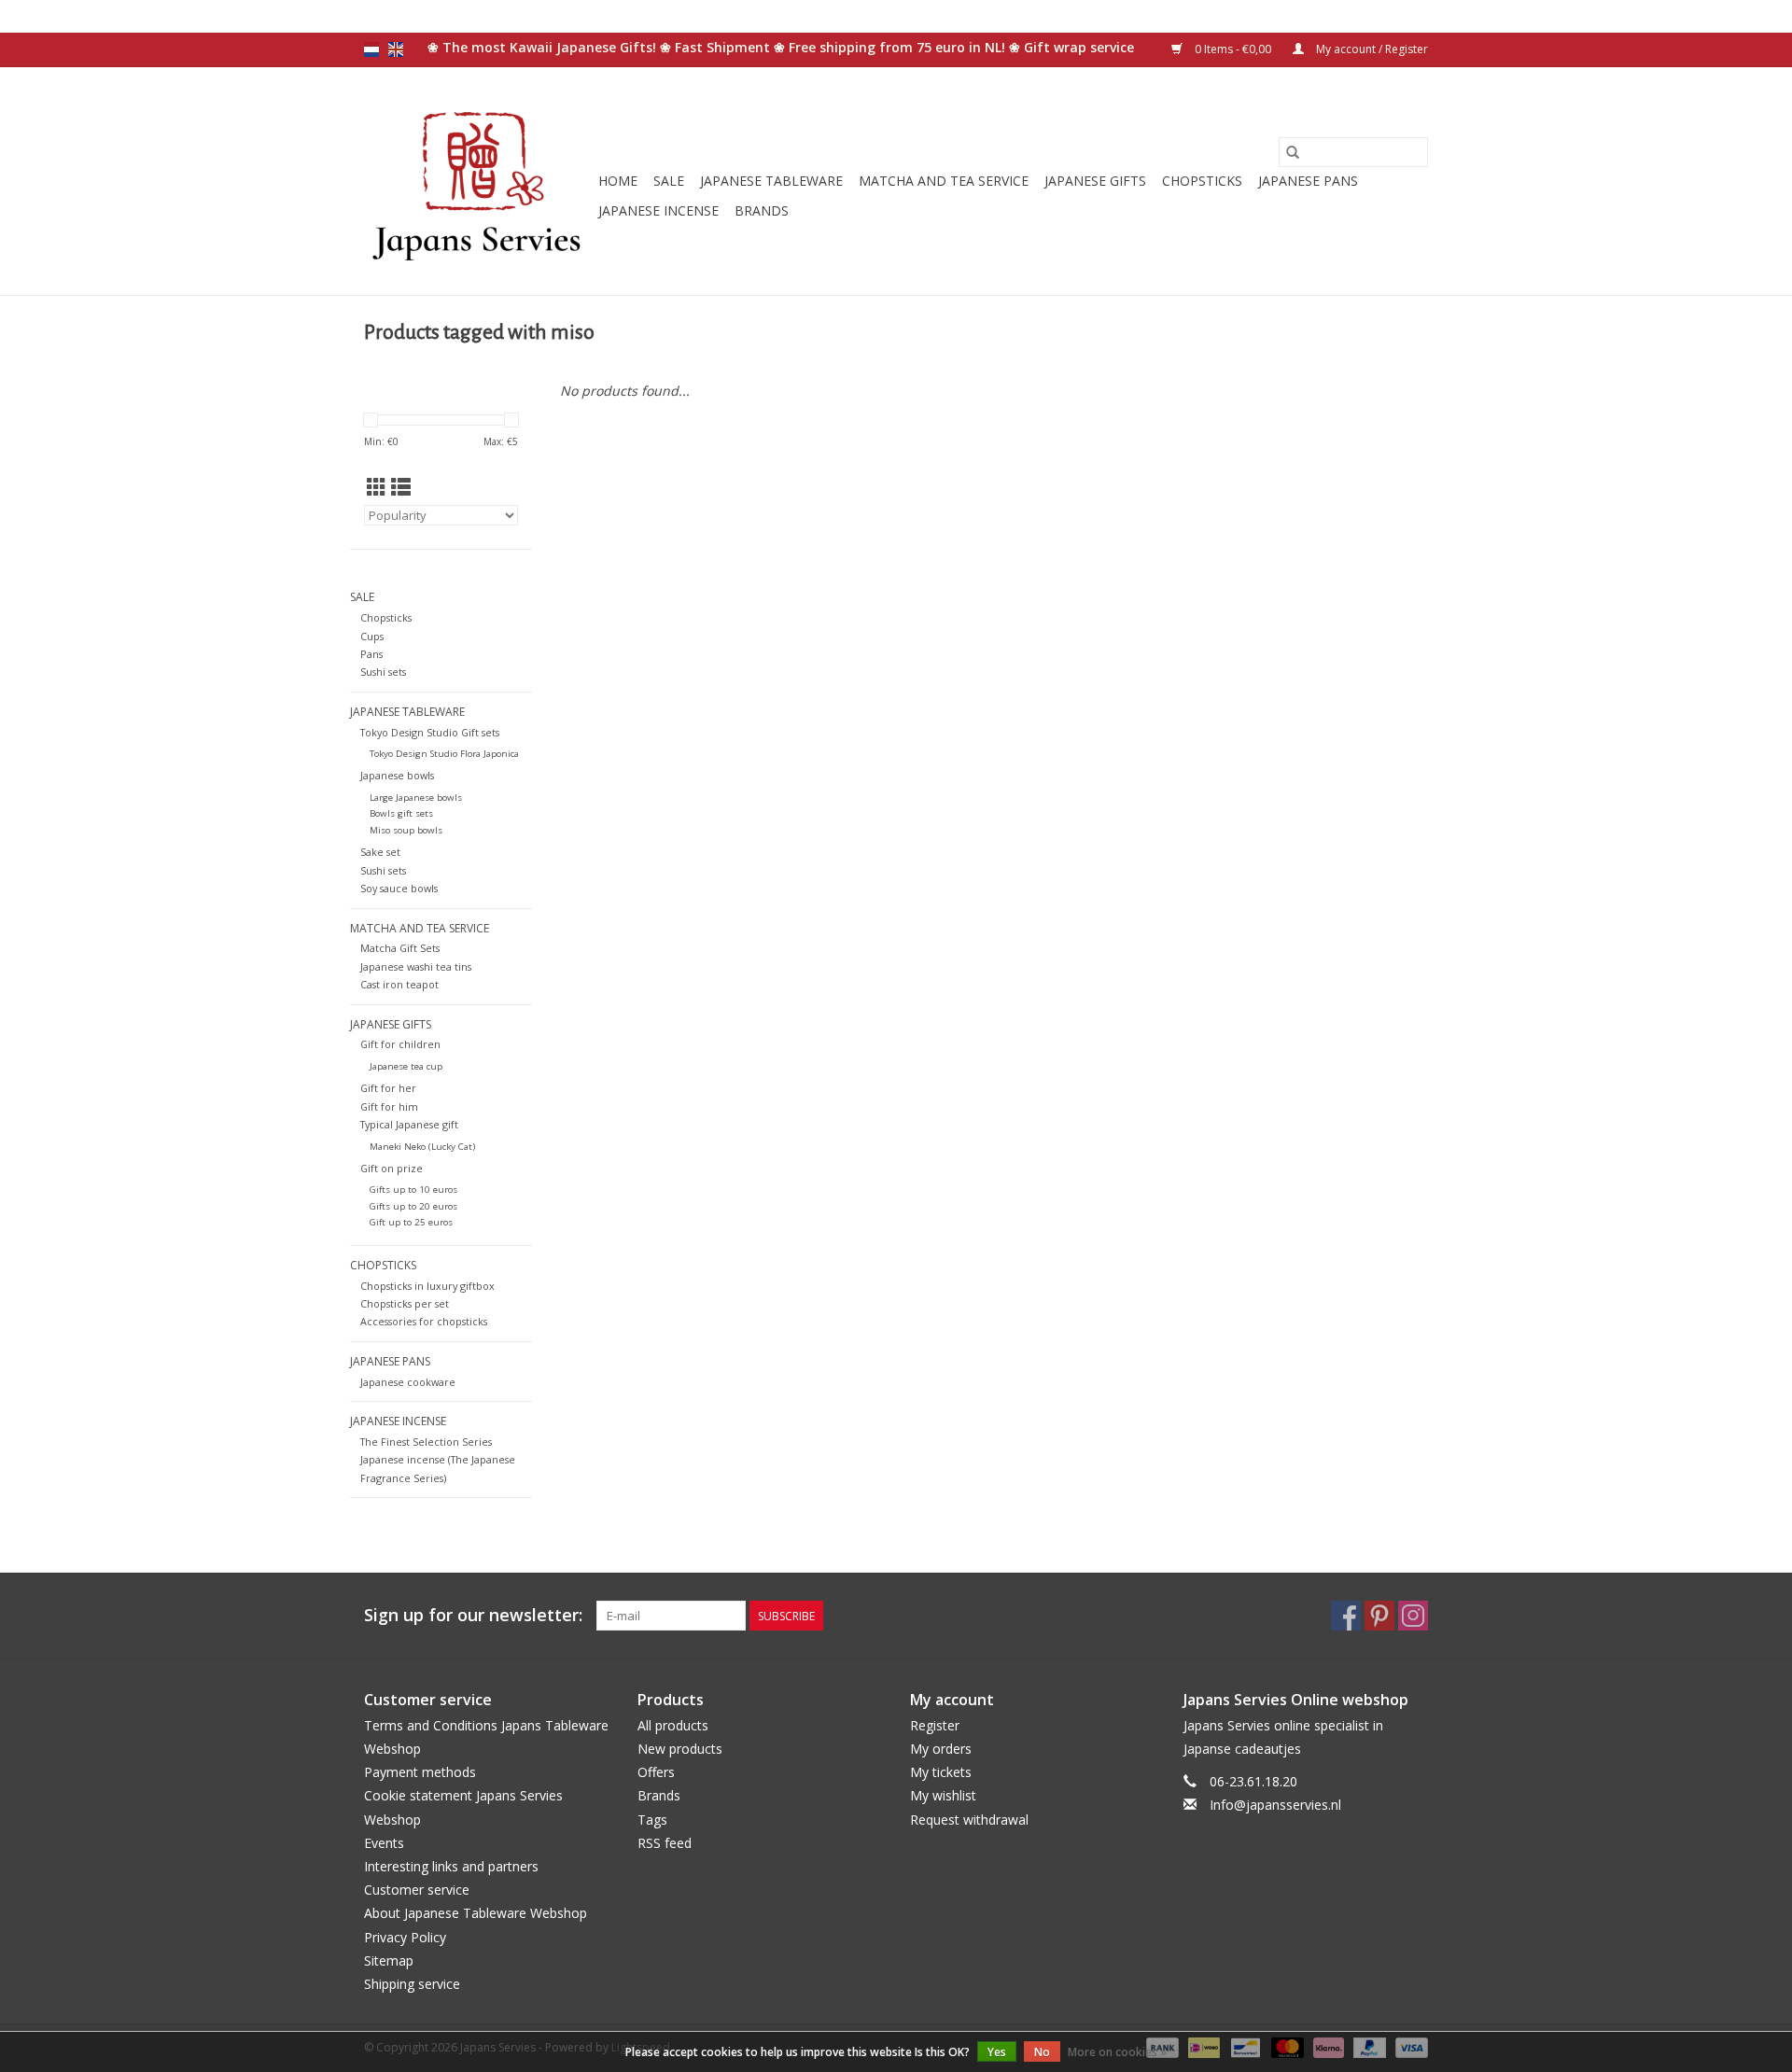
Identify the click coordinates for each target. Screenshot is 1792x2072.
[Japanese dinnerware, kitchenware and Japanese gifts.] (478, 181)
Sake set (380, 852)
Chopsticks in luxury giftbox (427, 1286)
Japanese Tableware (771, 181)
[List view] (401, 487)
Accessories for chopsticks (424, 1321)
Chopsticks (1202, 181)
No (1042, 2052)
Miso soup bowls (406, 830)
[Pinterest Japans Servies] (1379, 1616)
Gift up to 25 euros (411, 1222)
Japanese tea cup (406, 1066)
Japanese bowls (397, 775)
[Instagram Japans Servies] (1413, 1616)
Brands (762, 210)
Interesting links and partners (451, 1866)
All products (673, 1725)
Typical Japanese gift (409, 1124)
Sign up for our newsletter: (473, 1615)
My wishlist (943, 1795)
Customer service (417, 1890)
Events (384, 1843)
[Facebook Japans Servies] (1346, 1616)
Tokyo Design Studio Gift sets (430, 732)
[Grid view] (377, 487)
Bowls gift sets (401, 813)
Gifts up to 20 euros (413, 1206)
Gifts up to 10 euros (413, 1190)
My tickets (941, 1772)
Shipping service (412, 1984)
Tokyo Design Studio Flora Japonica (444, 754)
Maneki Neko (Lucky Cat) (422, 1147)
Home (618, 181)
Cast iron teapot (399, 984)
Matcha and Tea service (944, 181)
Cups (372, 636)
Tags (652, 1820)
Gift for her (388, 1088)
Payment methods (420, 1772)
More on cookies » (1117, 2052)
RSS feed (665, 1843)
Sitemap (389, 1960)
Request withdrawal (969, 1820)
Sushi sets (383, 672)
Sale (669, 181)
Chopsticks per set (405, 1303)
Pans (371, 654)
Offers (656, 1772)
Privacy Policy (405, 1937)
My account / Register (1371, 49)
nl (371, 49)
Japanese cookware (408, 1382)
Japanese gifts (1095, 181)
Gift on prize (392, 1168)
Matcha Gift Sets (400, 948)
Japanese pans (1308, 181)
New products (680, 1749)
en (396, 49)
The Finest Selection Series (426, 1442)
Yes (997, 2052)
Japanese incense (658, 210)
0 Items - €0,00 (1233, 49)
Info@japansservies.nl (1275, 1805)
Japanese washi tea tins (416, 966)
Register (935, 1725)
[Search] (1293, 152)
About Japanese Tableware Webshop (476, 1913)
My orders (941, 1749)
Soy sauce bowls (399, 888)
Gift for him (389, 1106)
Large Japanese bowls (416, 798)
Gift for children (400, 1044)
